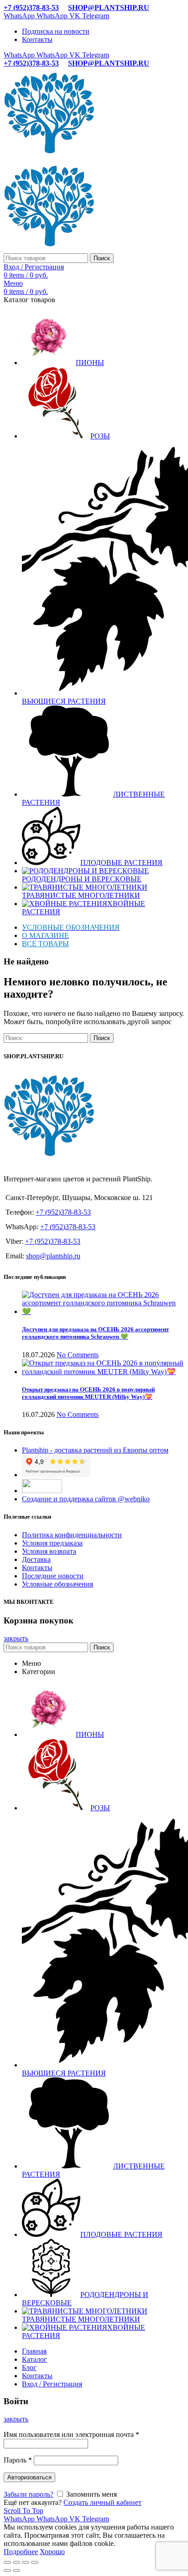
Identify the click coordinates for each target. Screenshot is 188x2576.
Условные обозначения (57, 1584)
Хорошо (52, 2552)
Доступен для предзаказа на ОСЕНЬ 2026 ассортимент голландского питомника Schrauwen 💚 (95, 1333)
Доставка (36, 1559)
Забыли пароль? (29, 2494)
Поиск (102, 258)
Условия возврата (49, 1551)
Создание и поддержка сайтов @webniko (86, 1499)
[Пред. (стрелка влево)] (7, 2571)
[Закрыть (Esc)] (7, 2562)
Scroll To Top (23, 2511)
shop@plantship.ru (53, 1256)
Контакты (37, 1568)
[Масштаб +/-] (35, 2562)
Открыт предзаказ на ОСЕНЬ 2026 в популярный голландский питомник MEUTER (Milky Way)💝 (88, 1393)
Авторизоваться (29, 2477)
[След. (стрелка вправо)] (16, 2571)
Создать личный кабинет (102, 2502)
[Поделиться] (16, 2562)
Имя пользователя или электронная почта (71, 2434)
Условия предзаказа (52, 1543)
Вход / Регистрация (52, 2384)
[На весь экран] (26, 2562)
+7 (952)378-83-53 (31, 8)
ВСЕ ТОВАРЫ (45, 944)
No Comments (78, 1355)
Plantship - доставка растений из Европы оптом (95, 1450)
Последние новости (53, 1576)
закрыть (16, 1638)
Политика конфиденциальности (72, 1535)
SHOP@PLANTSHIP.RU (109, 8)
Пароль (18, 2460)
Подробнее (21, 2552)
